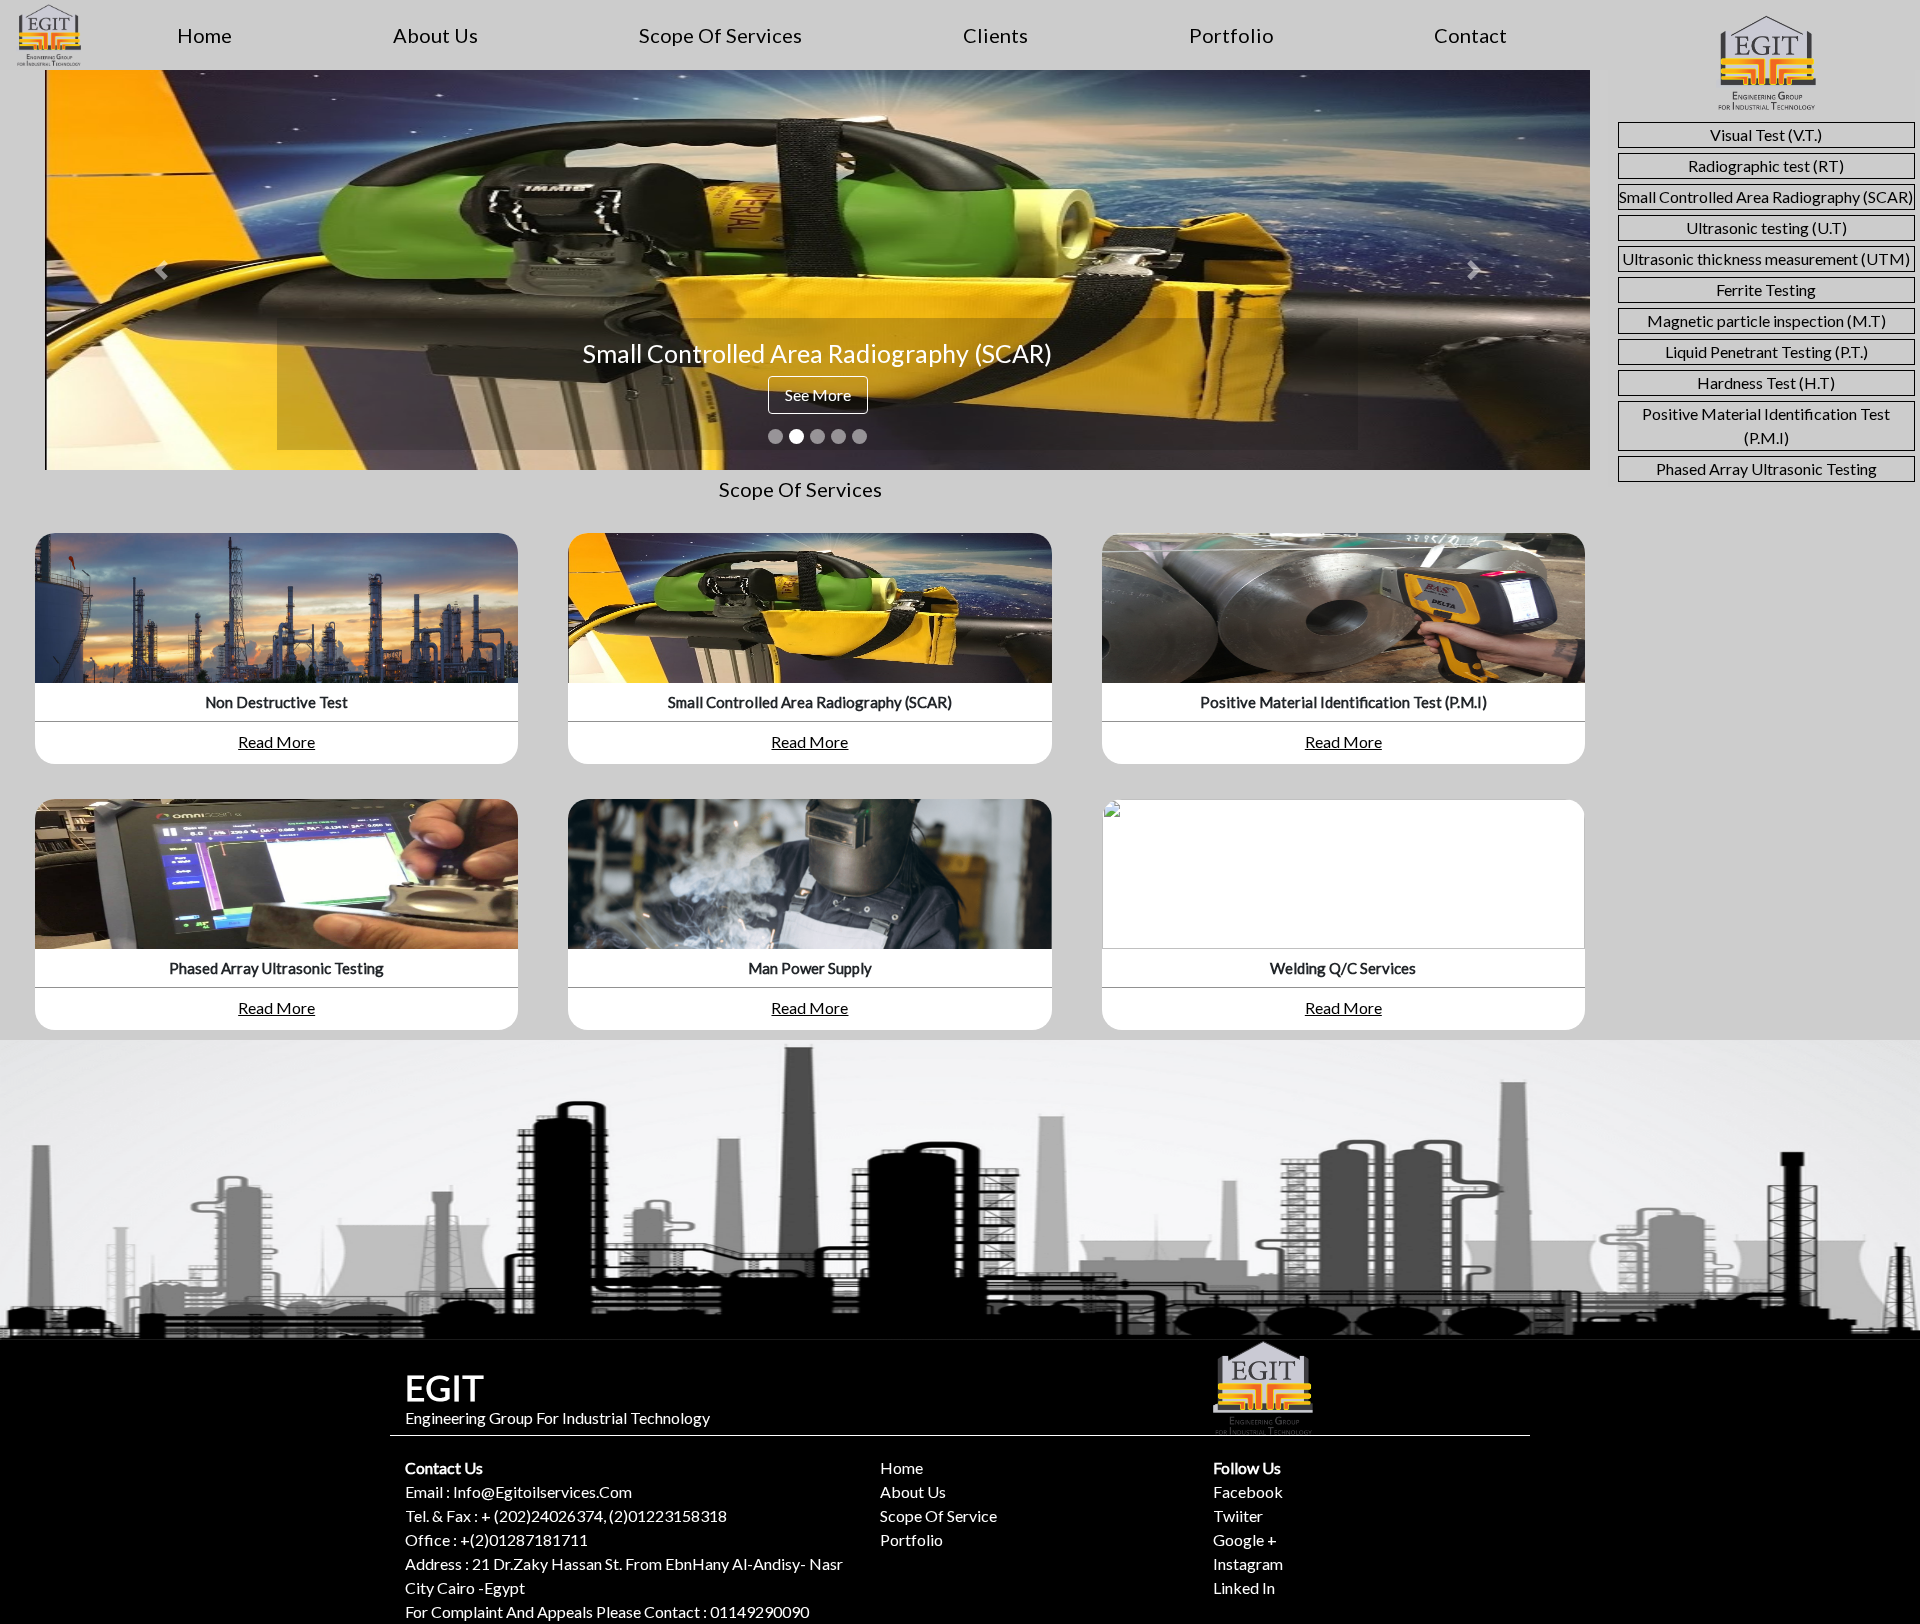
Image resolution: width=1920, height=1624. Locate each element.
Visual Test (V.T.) (1766, 134)
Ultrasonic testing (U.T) (1766, 227)
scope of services (720, 35)
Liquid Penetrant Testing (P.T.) (1766, 351)
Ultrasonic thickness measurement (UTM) (1766, 258)
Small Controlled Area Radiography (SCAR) (1766, 196)
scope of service (938, 1515)
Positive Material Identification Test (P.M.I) (1766, 425)
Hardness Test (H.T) (1766, 382)
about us (435, 35)
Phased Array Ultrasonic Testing (1766, 468)
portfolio (1231, 35)
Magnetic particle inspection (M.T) (1766, 320)
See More (818, 394)
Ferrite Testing (1766, 289)
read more (276, 741)
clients (995, 35)
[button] (161, 270)
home (204, 35)
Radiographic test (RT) (1766, 165)
